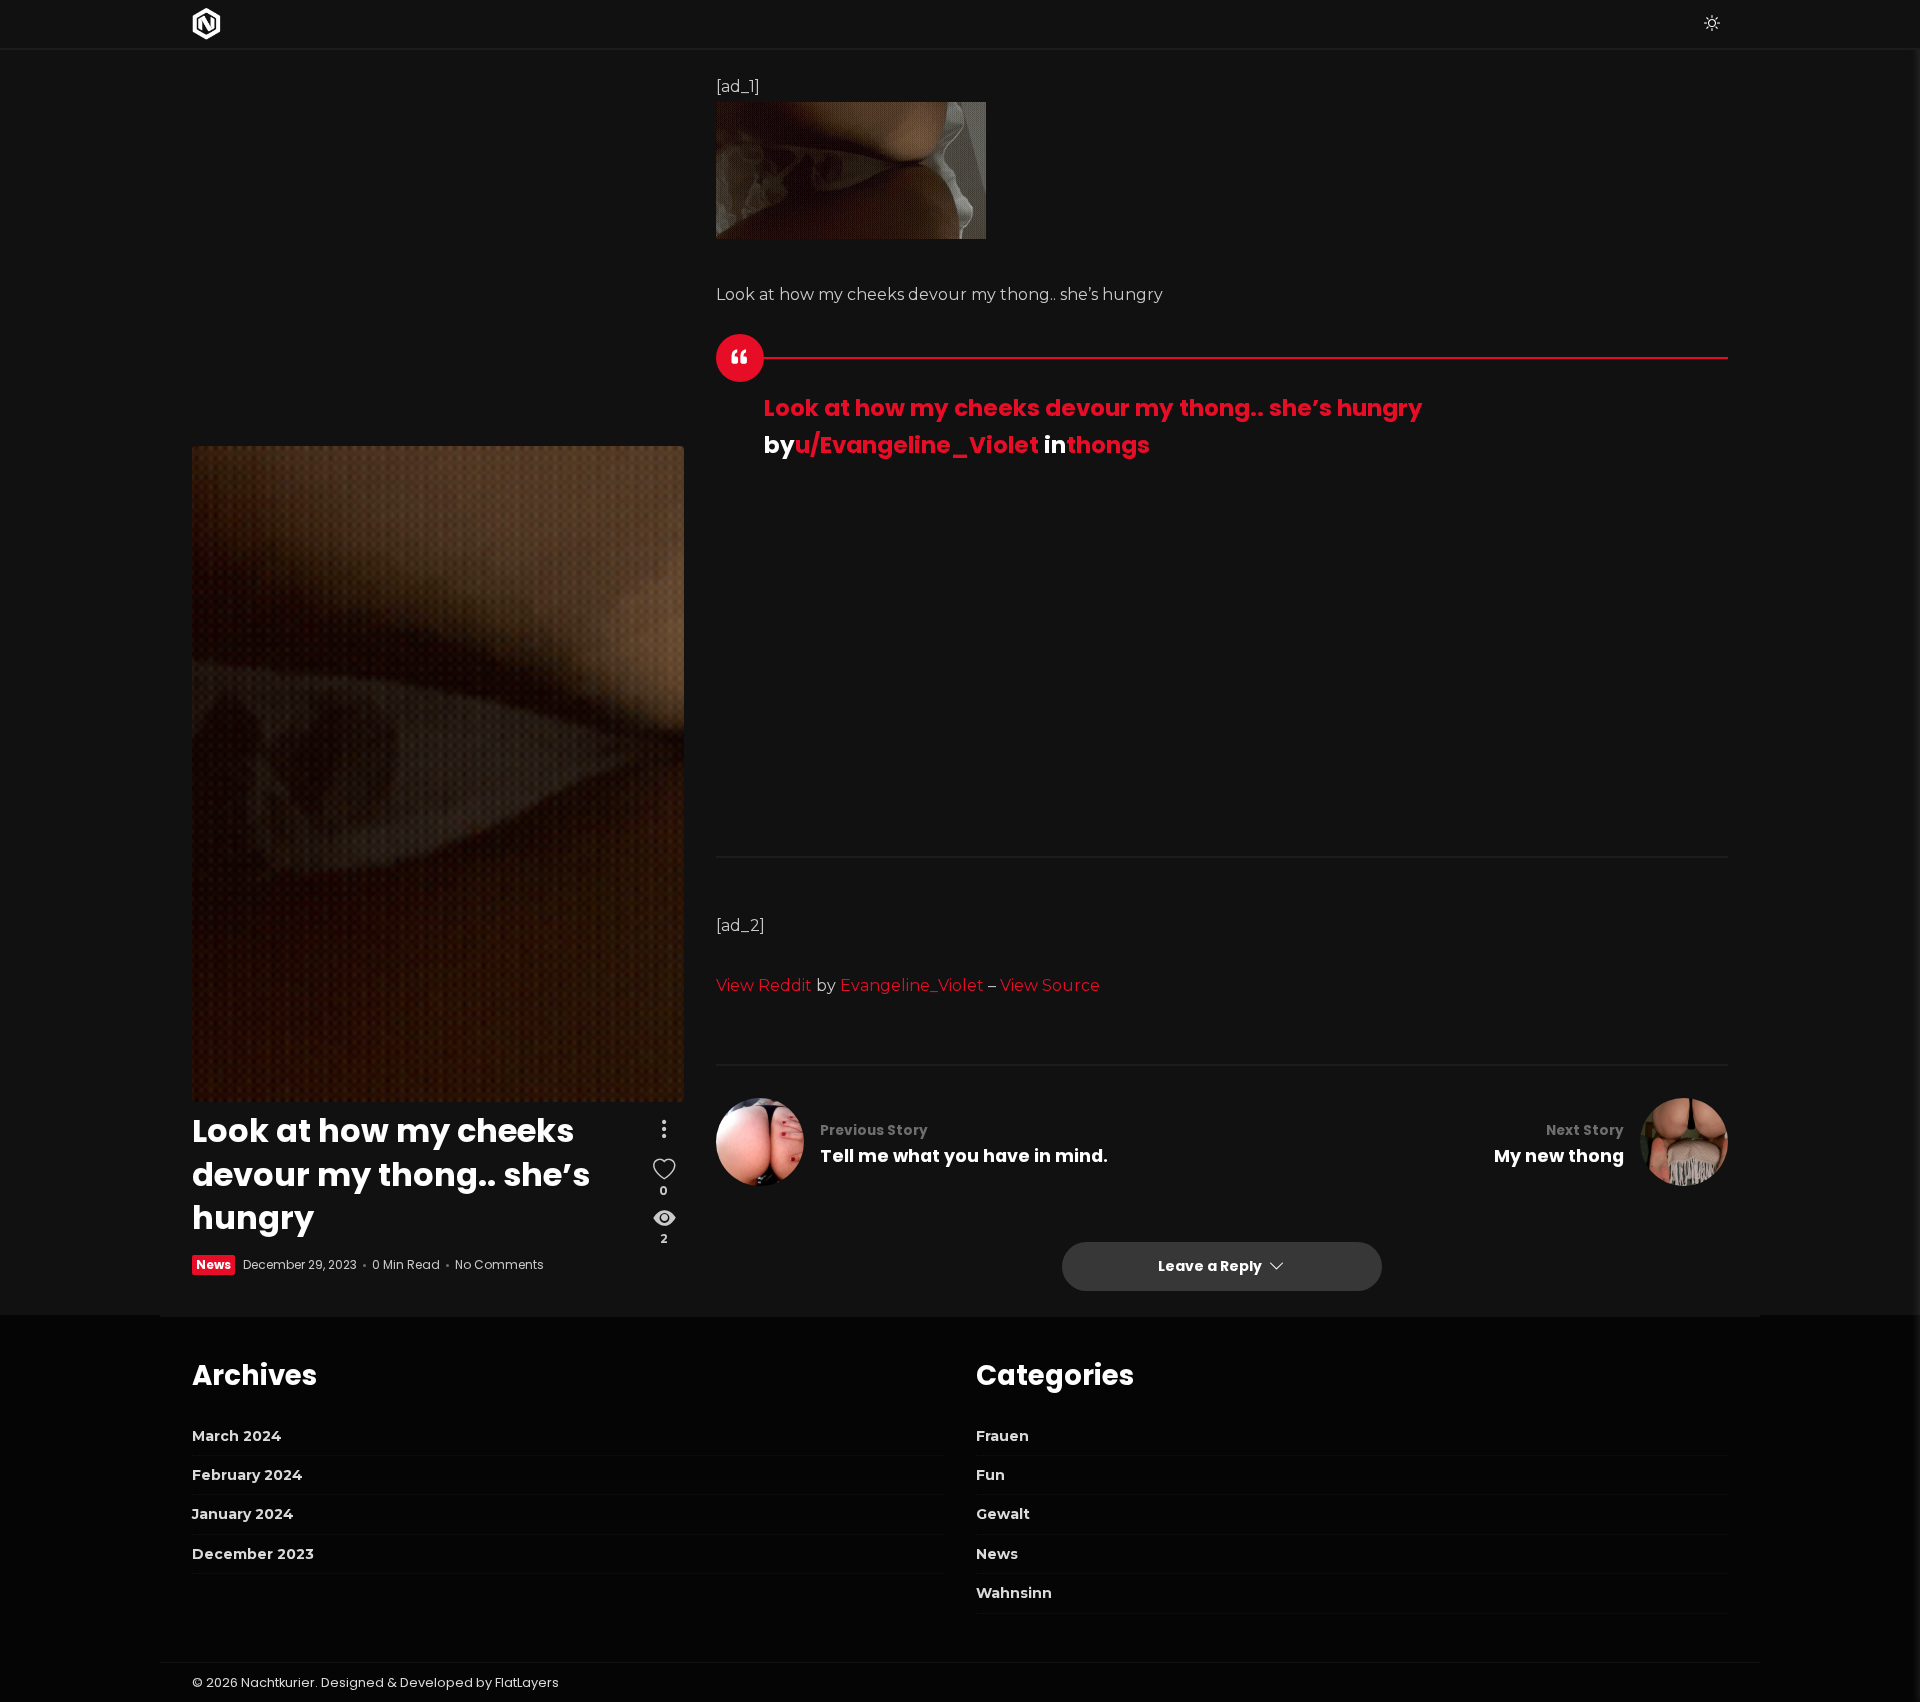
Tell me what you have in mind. (964, 1156)
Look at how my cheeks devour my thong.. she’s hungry (1093, 408)
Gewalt (1003, 1514)
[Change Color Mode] (1712, 24)
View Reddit (764, 985)
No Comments (499, 1264)
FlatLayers (527, 1682)
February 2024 (247, 1475)
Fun (990, 1475)
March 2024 (237, 1436)
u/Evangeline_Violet (917, 445)
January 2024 (243, 1514)
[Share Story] (664, 1130)
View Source (1050, 985)
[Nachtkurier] (206, 24)
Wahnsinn (1014, 1593)
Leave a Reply (1211, 1266)
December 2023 (253, 1554)
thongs (1108, 445)
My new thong (1559, 1156)
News (213, 1264)
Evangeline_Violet (912, 985)
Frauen (1002, 1436)
